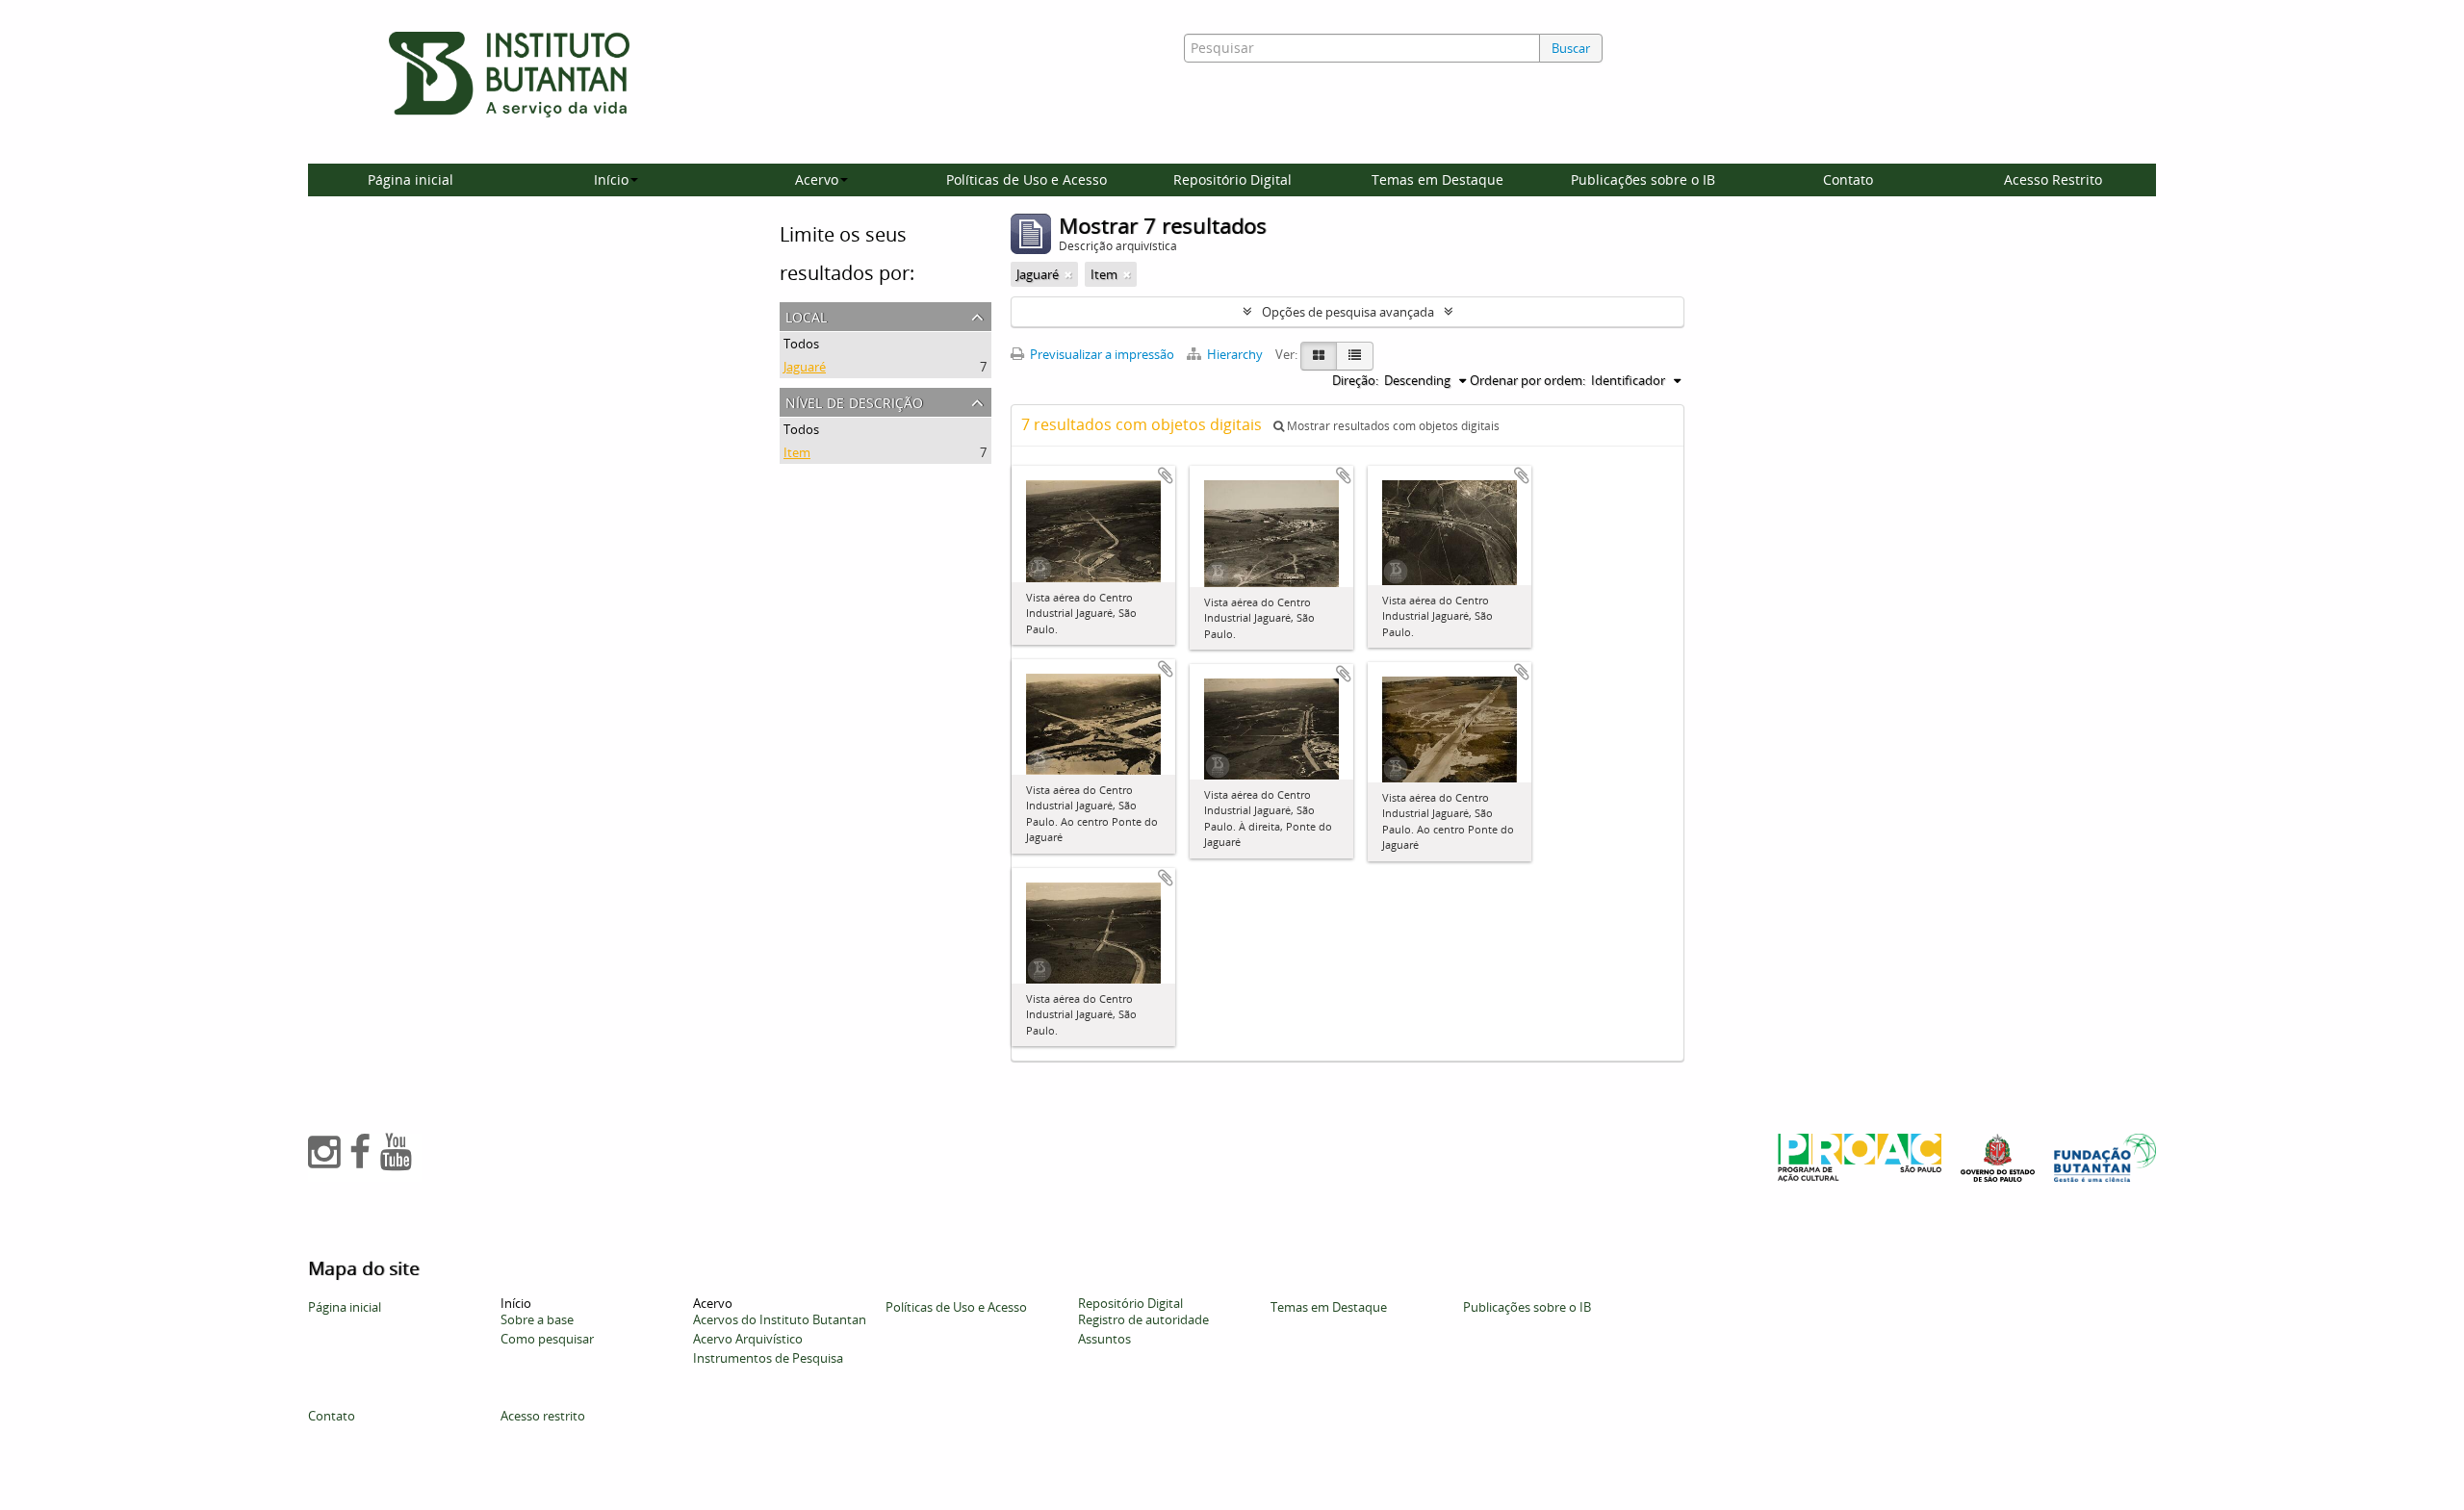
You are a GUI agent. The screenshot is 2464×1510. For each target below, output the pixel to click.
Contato (1848, 179)
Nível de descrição (854, 401)
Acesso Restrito (2053, 179)
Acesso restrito (543, 1416)
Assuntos (1104, 1339)
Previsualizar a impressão (1101, 354)
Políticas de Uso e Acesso (1027, 179)
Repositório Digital (1232, 179)
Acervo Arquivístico (748, 1339)
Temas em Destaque (1437, 179)
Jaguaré (805, 367)
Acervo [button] (817, 179)
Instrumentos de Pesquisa (768, 1358)
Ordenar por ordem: (1527, 380)
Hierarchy (1235, 354)
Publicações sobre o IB (1643, 179)
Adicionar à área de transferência (1166, 475)
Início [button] (611, 179)
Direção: (1355, 380)
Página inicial (411, 179)
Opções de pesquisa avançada (1348, 312)
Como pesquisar (547, 1339)
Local (806, 315)
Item (797, 452)
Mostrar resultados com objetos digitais (1392, 426)
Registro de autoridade (1143, 1319)
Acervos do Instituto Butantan (780, 1319)
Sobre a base (537, 1319)
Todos (801, 344)
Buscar (1571, 48)
